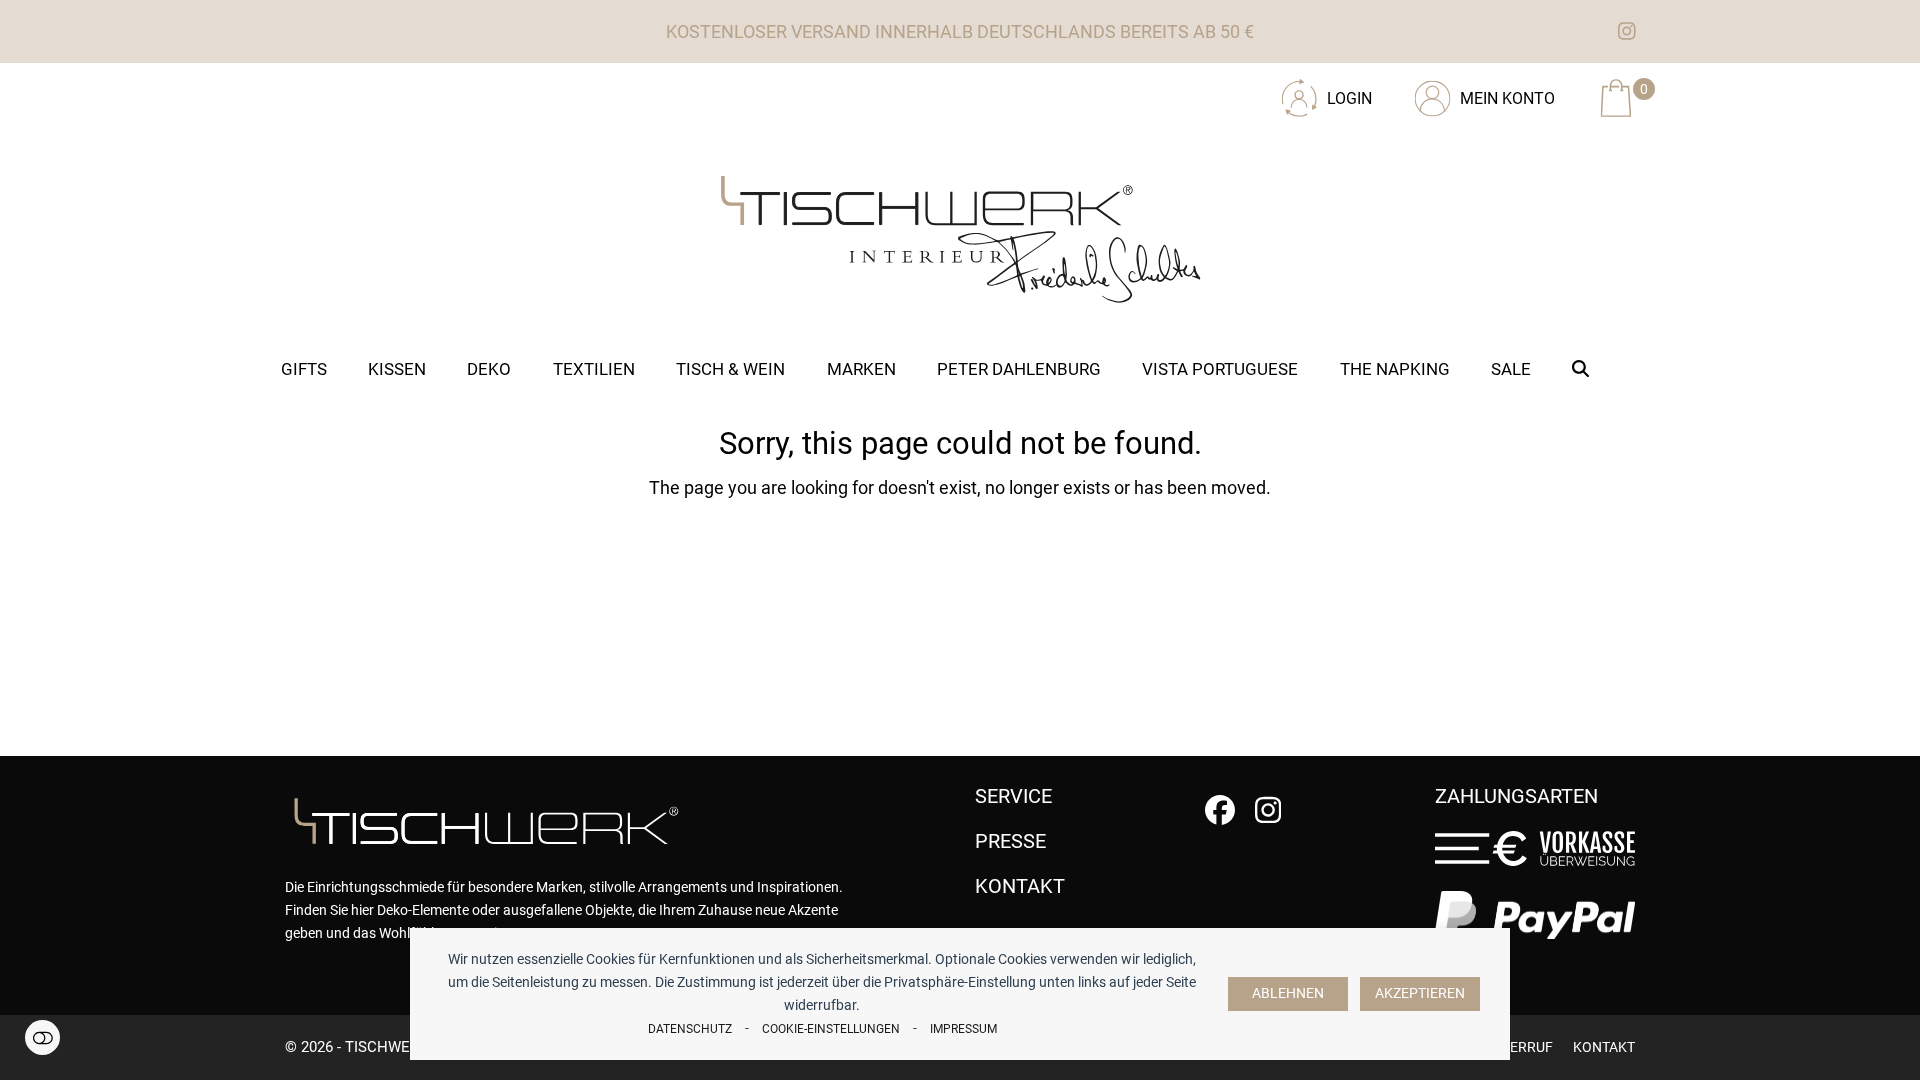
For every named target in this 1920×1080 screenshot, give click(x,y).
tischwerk (386, 1047)
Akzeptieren (1420, 993)
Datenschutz (690, 1029)
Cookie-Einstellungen (831, 1029)
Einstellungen (42, 1037)
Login (1349, 98)
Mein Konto (1507, 98)
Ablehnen (1288, 993)
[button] (1581, 369)
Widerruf (1519, 1047)
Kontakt (1604, 1047)
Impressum (963, 1029)
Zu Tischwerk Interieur (420, 91)
